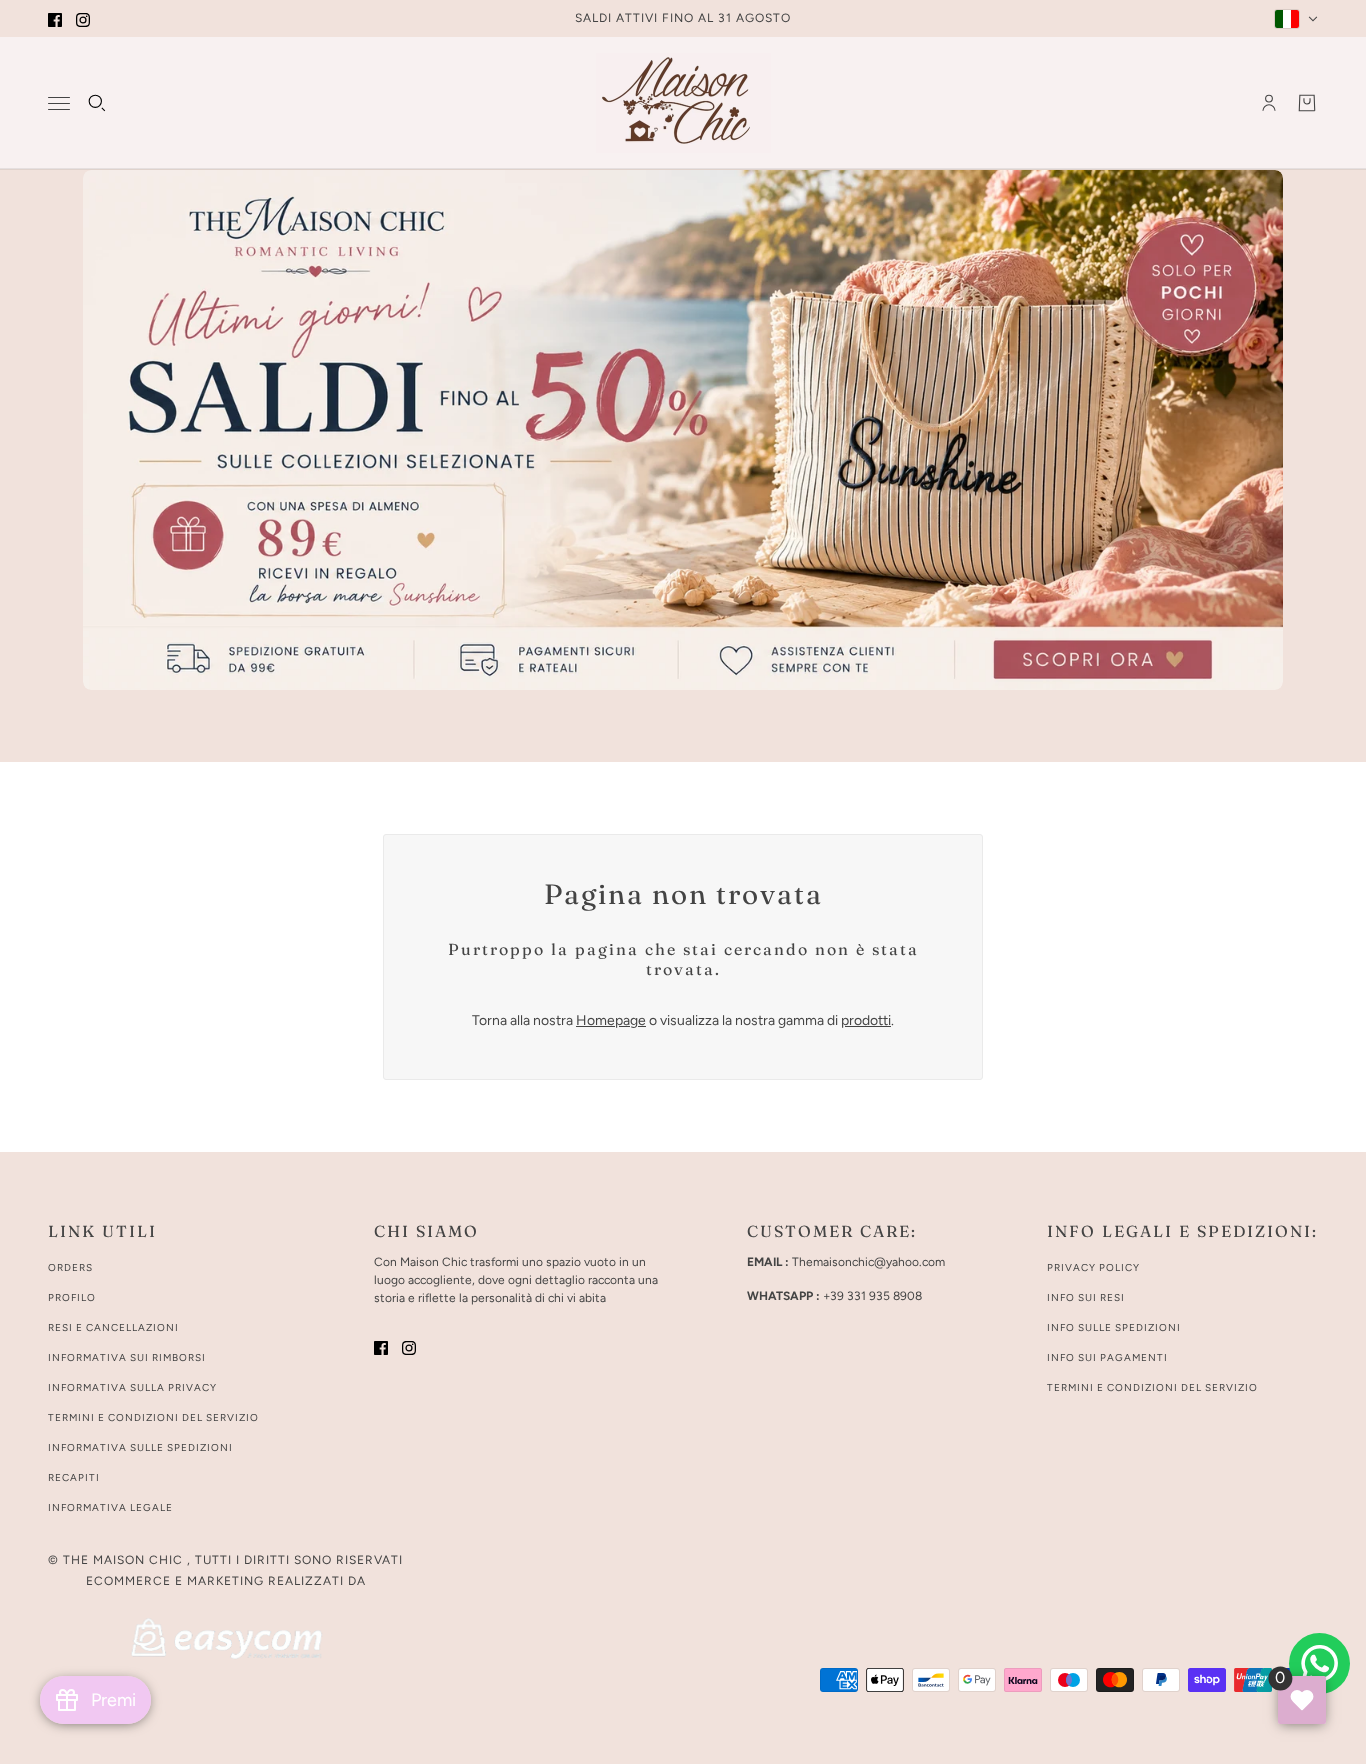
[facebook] (55, 18)
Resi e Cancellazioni (113, 1327)
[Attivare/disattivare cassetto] (59, 103)
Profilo (72, 1297)
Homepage (611, 1020)
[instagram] (83, 18)
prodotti (866, 1020)
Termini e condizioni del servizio (153, 1417)
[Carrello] (1307, 103)
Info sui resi (1086, 1297)
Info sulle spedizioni (1114, 1327)
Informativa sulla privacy (132, 1387)
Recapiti (74, 1477)
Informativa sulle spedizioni (140, 1447)
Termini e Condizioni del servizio (1152, 1387)
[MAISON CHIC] (683, 103)
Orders (70, 1267)
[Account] (1269, 103)
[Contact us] (1319, 1663)
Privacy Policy (1093, 1267)
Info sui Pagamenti (1107, 1357)
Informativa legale (110, 1507)
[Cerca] (97, 103)
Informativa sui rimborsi (127, 1357)
